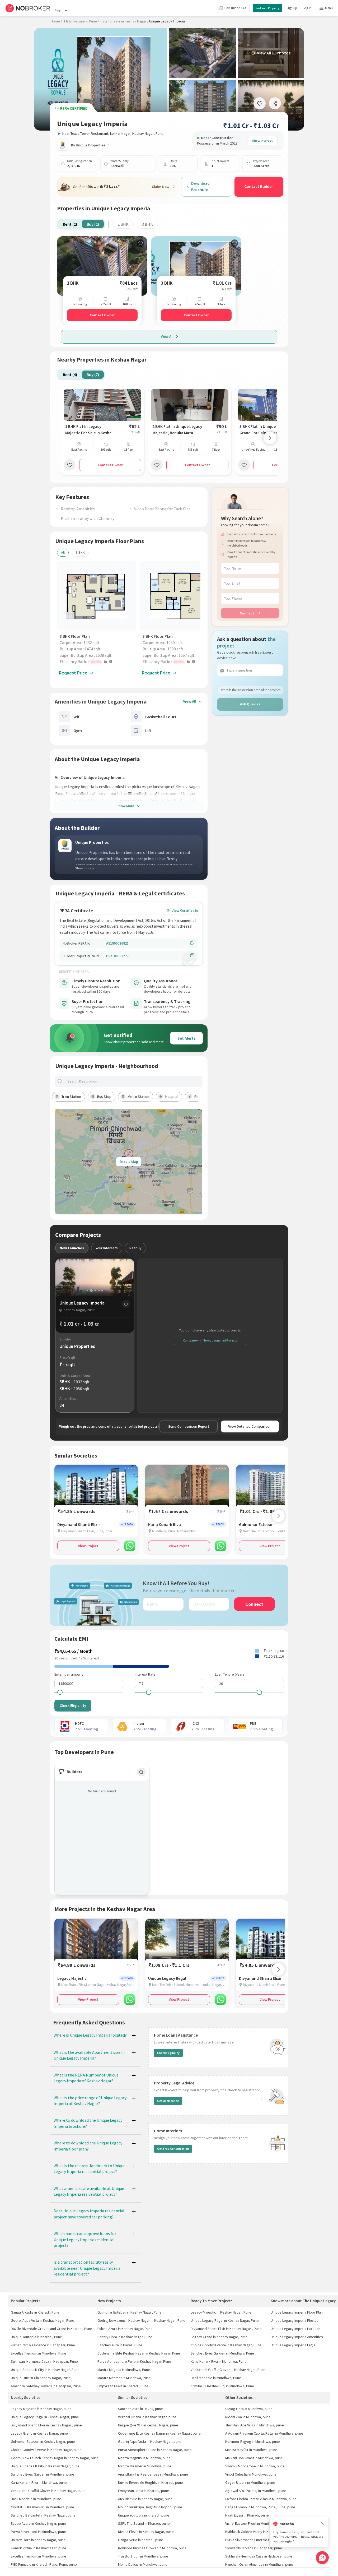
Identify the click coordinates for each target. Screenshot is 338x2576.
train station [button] (71, 1097)
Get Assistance (168, 2101)
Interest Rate (145, 1674)
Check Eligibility (73, 1705)
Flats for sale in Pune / (82, 21)
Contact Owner (102, 315)
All (63, 552)
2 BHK (123, 224)
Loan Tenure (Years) (230, 1674)
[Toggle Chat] (322, 2558)
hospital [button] (172, 1097)
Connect (247, 613)
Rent (58, 11)
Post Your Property (267, 8)
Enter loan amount (69, 1674)
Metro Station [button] (138, 1097)
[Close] (323, 2524)
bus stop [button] (104, 1097)
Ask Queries (250, 704)
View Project (88, 1546)
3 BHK (147, 224)
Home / (56, 21)
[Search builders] (141, 1772)
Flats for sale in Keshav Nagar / (124, 21)
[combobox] (133, 1081)
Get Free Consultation (173, 2149)
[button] (98, 662)
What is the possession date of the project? (251, 690)
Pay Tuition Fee (235, 8)
